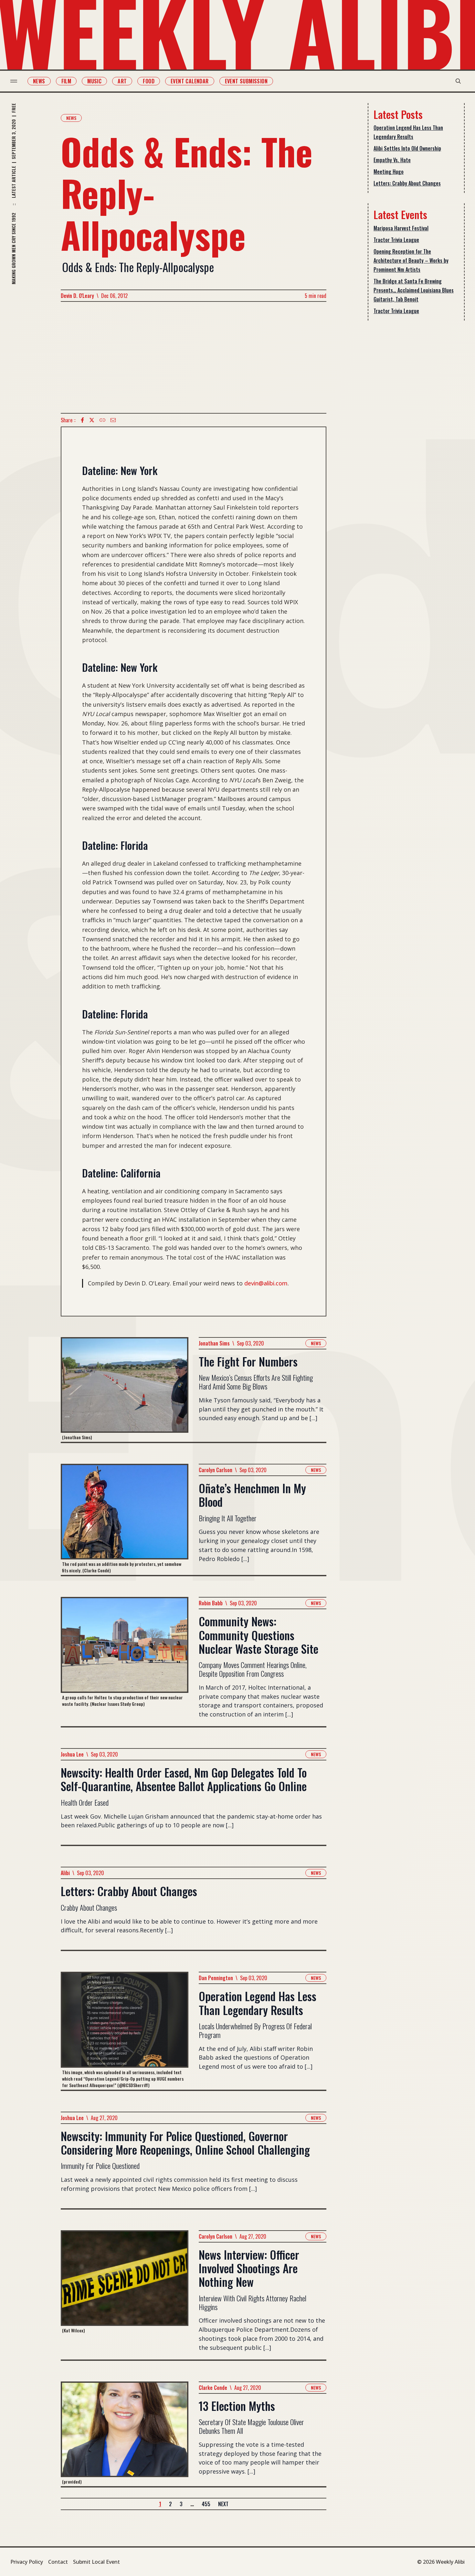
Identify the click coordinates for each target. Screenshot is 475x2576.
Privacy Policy (27, 2562)
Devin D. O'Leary (77, 296)
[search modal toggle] (458, 81)
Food (149, 81)
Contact (58, 2562)
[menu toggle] (14, 81)
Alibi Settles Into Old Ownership (407, 148)
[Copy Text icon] (102, 420)
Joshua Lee (72, 1754)
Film (66, 81)
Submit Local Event (96, 2562)
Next (223, 2504)
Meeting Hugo (389, 172)
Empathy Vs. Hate (392, 160)
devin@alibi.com (266, 1283)
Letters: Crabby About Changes (407, 183)
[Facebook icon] (82, 420)
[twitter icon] (92, 420)
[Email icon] (113, 420)
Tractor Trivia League (396, 240)
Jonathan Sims (214, 1343)
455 (206, 2504)
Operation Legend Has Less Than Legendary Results (408, 132)
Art (122, 81)
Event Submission (246, 81)
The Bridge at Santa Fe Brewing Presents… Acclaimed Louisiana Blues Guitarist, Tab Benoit (414, 290)
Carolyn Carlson (216, 1470)
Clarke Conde (213, 2388)
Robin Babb (211, 1603)
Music (94, 81)
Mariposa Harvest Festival (401, 228)
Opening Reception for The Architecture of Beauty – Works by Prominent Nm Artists (411, 260)
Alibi (65, 1873)
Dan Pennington (216, 1978)
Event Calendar (190, 81)
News (39, 81)
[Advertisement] (194, 357)
